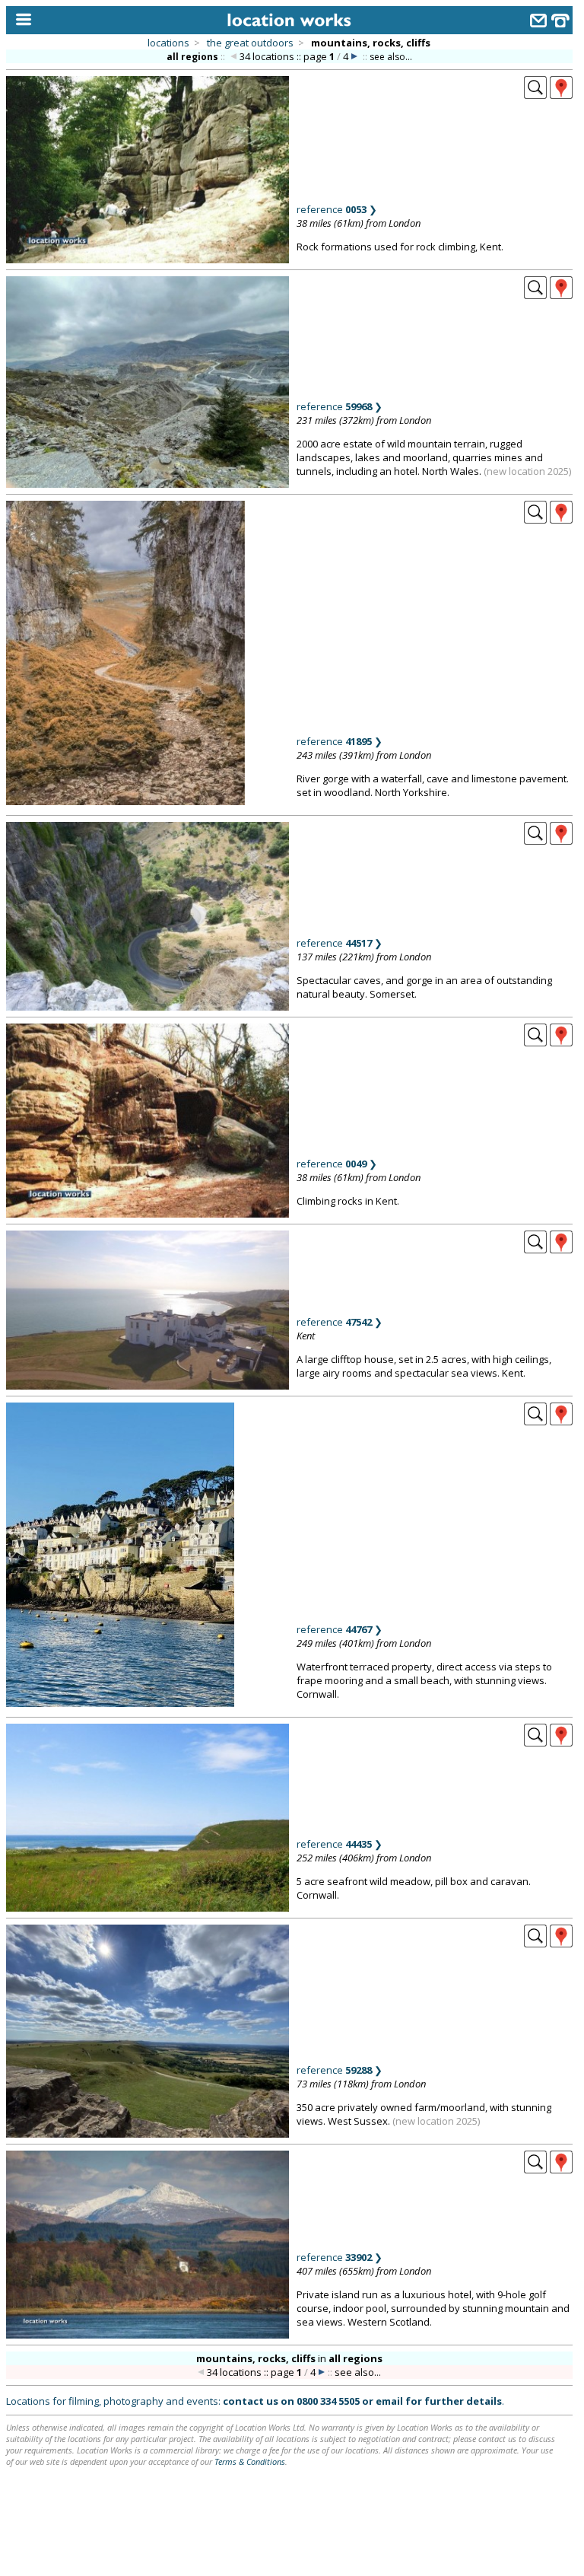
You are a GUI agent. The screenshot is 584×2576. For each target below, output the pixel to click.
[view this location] (535, 94)
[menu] (20, 20)
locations (168, 43)
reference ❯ (337, 209)
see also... (391, 57)
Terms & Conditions (250, 2461)
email (389, 2401)
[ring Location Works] (560, 22)
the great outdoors (250, 43)
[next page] (354, 57)
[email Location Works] (538, 22)
